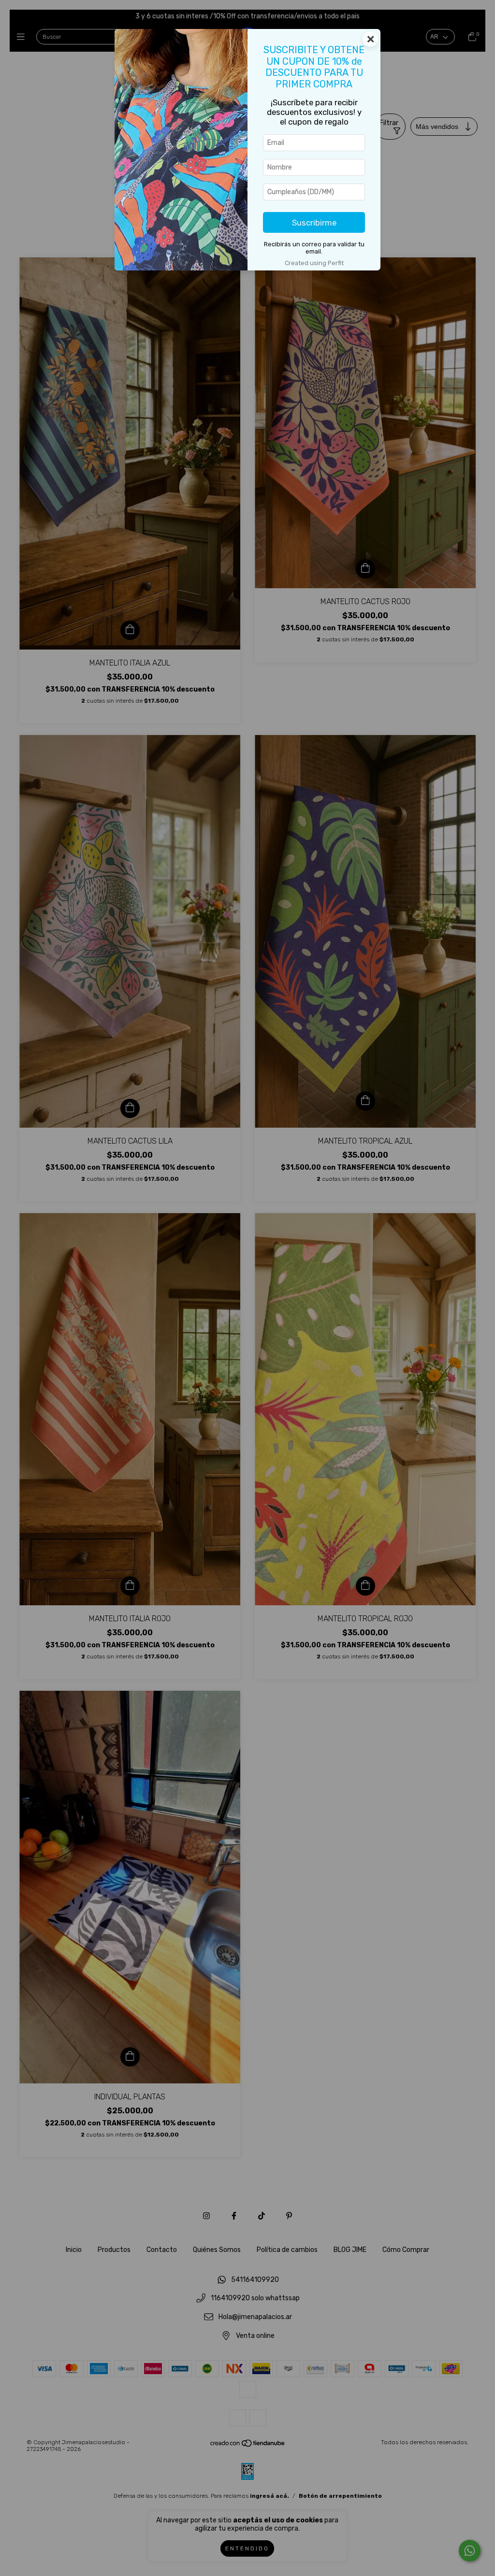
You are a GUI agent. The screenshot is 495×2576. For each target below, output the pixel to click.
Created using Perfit (314, 263)
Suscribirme (314, 223)
